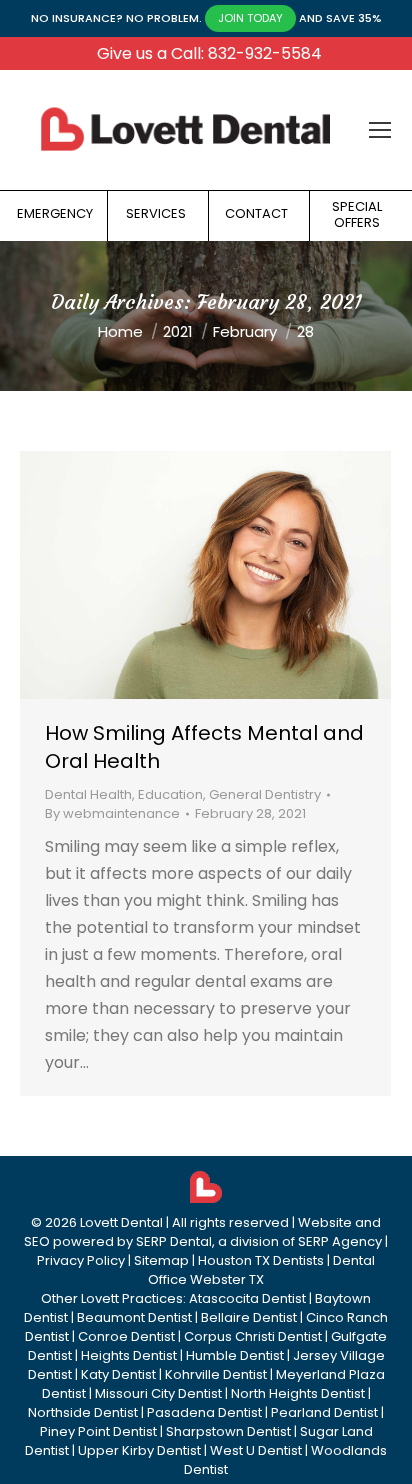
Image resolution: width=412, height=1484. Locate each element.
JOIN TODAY (250, 18)
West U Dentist (256, 1450)
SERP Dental (174, 1241)
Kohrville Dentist (216, 1374)
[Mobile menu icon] (380, 130)
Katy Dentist (118, 1374)
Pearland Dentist (324, 1412)
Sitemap (161, 1260)
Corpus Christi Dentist (253, 1336)
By (112, 813)
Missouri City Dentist (158, 1393)
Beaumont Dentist (134, 1317)
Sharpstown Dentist (228, 1431)
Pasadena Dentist (204, 1412)
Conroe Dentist (126, 1336)
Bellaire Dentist (249, 1317)
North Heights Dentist (298, 1393)
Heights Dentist (129, 1355)
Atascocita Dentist (247, 1298)
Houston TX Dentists (261, 1260)
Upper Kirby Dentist (139, 1450)
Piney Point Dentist (98, 1431)
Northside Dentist (83, 1412)
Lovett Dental (121, 1222)
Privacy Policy (81, 1260)
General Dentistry (265, 794)
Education (170, 794)
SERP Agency (340, 1241)
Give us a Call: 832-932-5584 (209, 53)
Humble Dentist (235, 1355)
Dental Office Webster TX (261, 1270)
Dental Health (88, 794)
